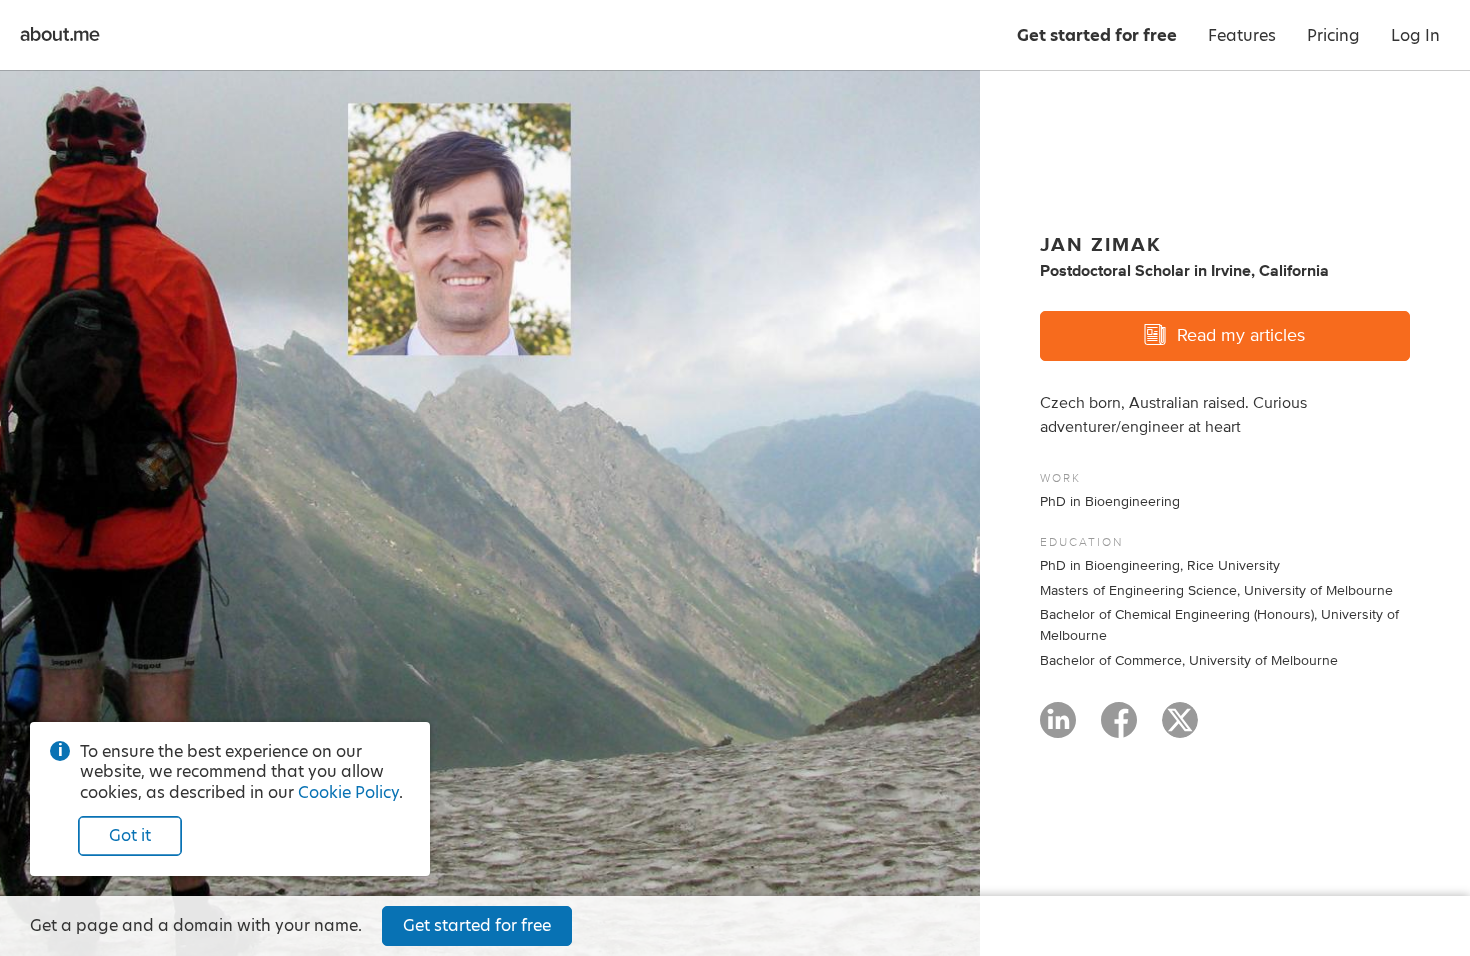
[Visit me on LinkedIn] (1058, 729)
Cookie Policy (348, 792)
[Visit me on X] (1180, 729)
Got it (130, 835)
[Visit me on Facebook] (1119, 729)
